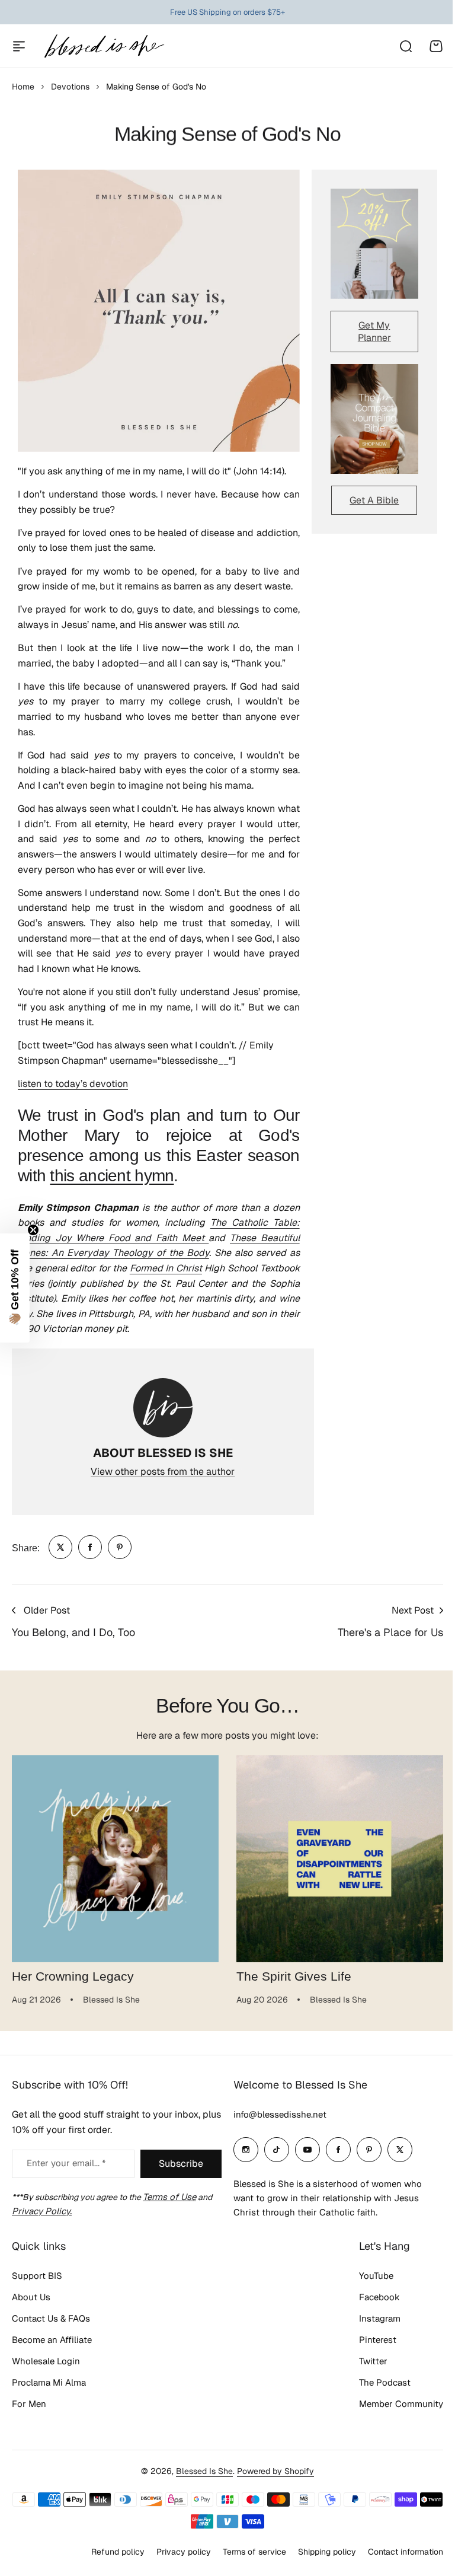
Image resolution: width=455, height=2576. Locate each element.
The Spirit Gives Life (294, 1976)
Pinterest (369, 2340)
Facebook (371, 2297)
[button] (15, 1288)
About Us (31, 2297)
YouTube (367, 2276)
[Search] (405, 46)
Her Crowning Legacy (73, 1976)
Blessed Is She (200, 2471)
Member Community (392, 2404)
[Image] (374, 243)
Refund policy (109, 2551)
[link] (60, 1547)
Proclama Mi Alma (49, 2382)
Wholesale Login (46, 2361)
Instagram (371, 2318)
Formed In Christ (166, 1268)
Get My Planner (374, 331)
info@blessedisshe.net (276, 2114)
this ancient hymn (112, 1175)
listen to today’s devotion (73, 1084)
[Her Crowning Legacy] (115, 1859)
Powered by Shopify (271, 2471)
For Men (29, 2404)
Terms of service (246, 2551)
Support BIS (37, 2276)
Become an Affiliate (52, 2340)
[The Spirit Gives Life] (340, 1859)
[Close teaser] (33, 1230)
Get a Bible (374, 500)
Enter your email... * (66, 2163)
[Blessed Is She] (104, 46)
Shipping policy (318, 2551)
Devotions (70, 87)
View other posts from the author (163, 1472)
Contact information (397, 2551)
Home (23, 87)
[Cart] (436, 46)
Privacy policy (175, 2551)
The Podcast (376, 2382)
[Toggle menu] (19, 46)
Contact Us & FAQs (51, 2318)
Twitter (364, 2361)
